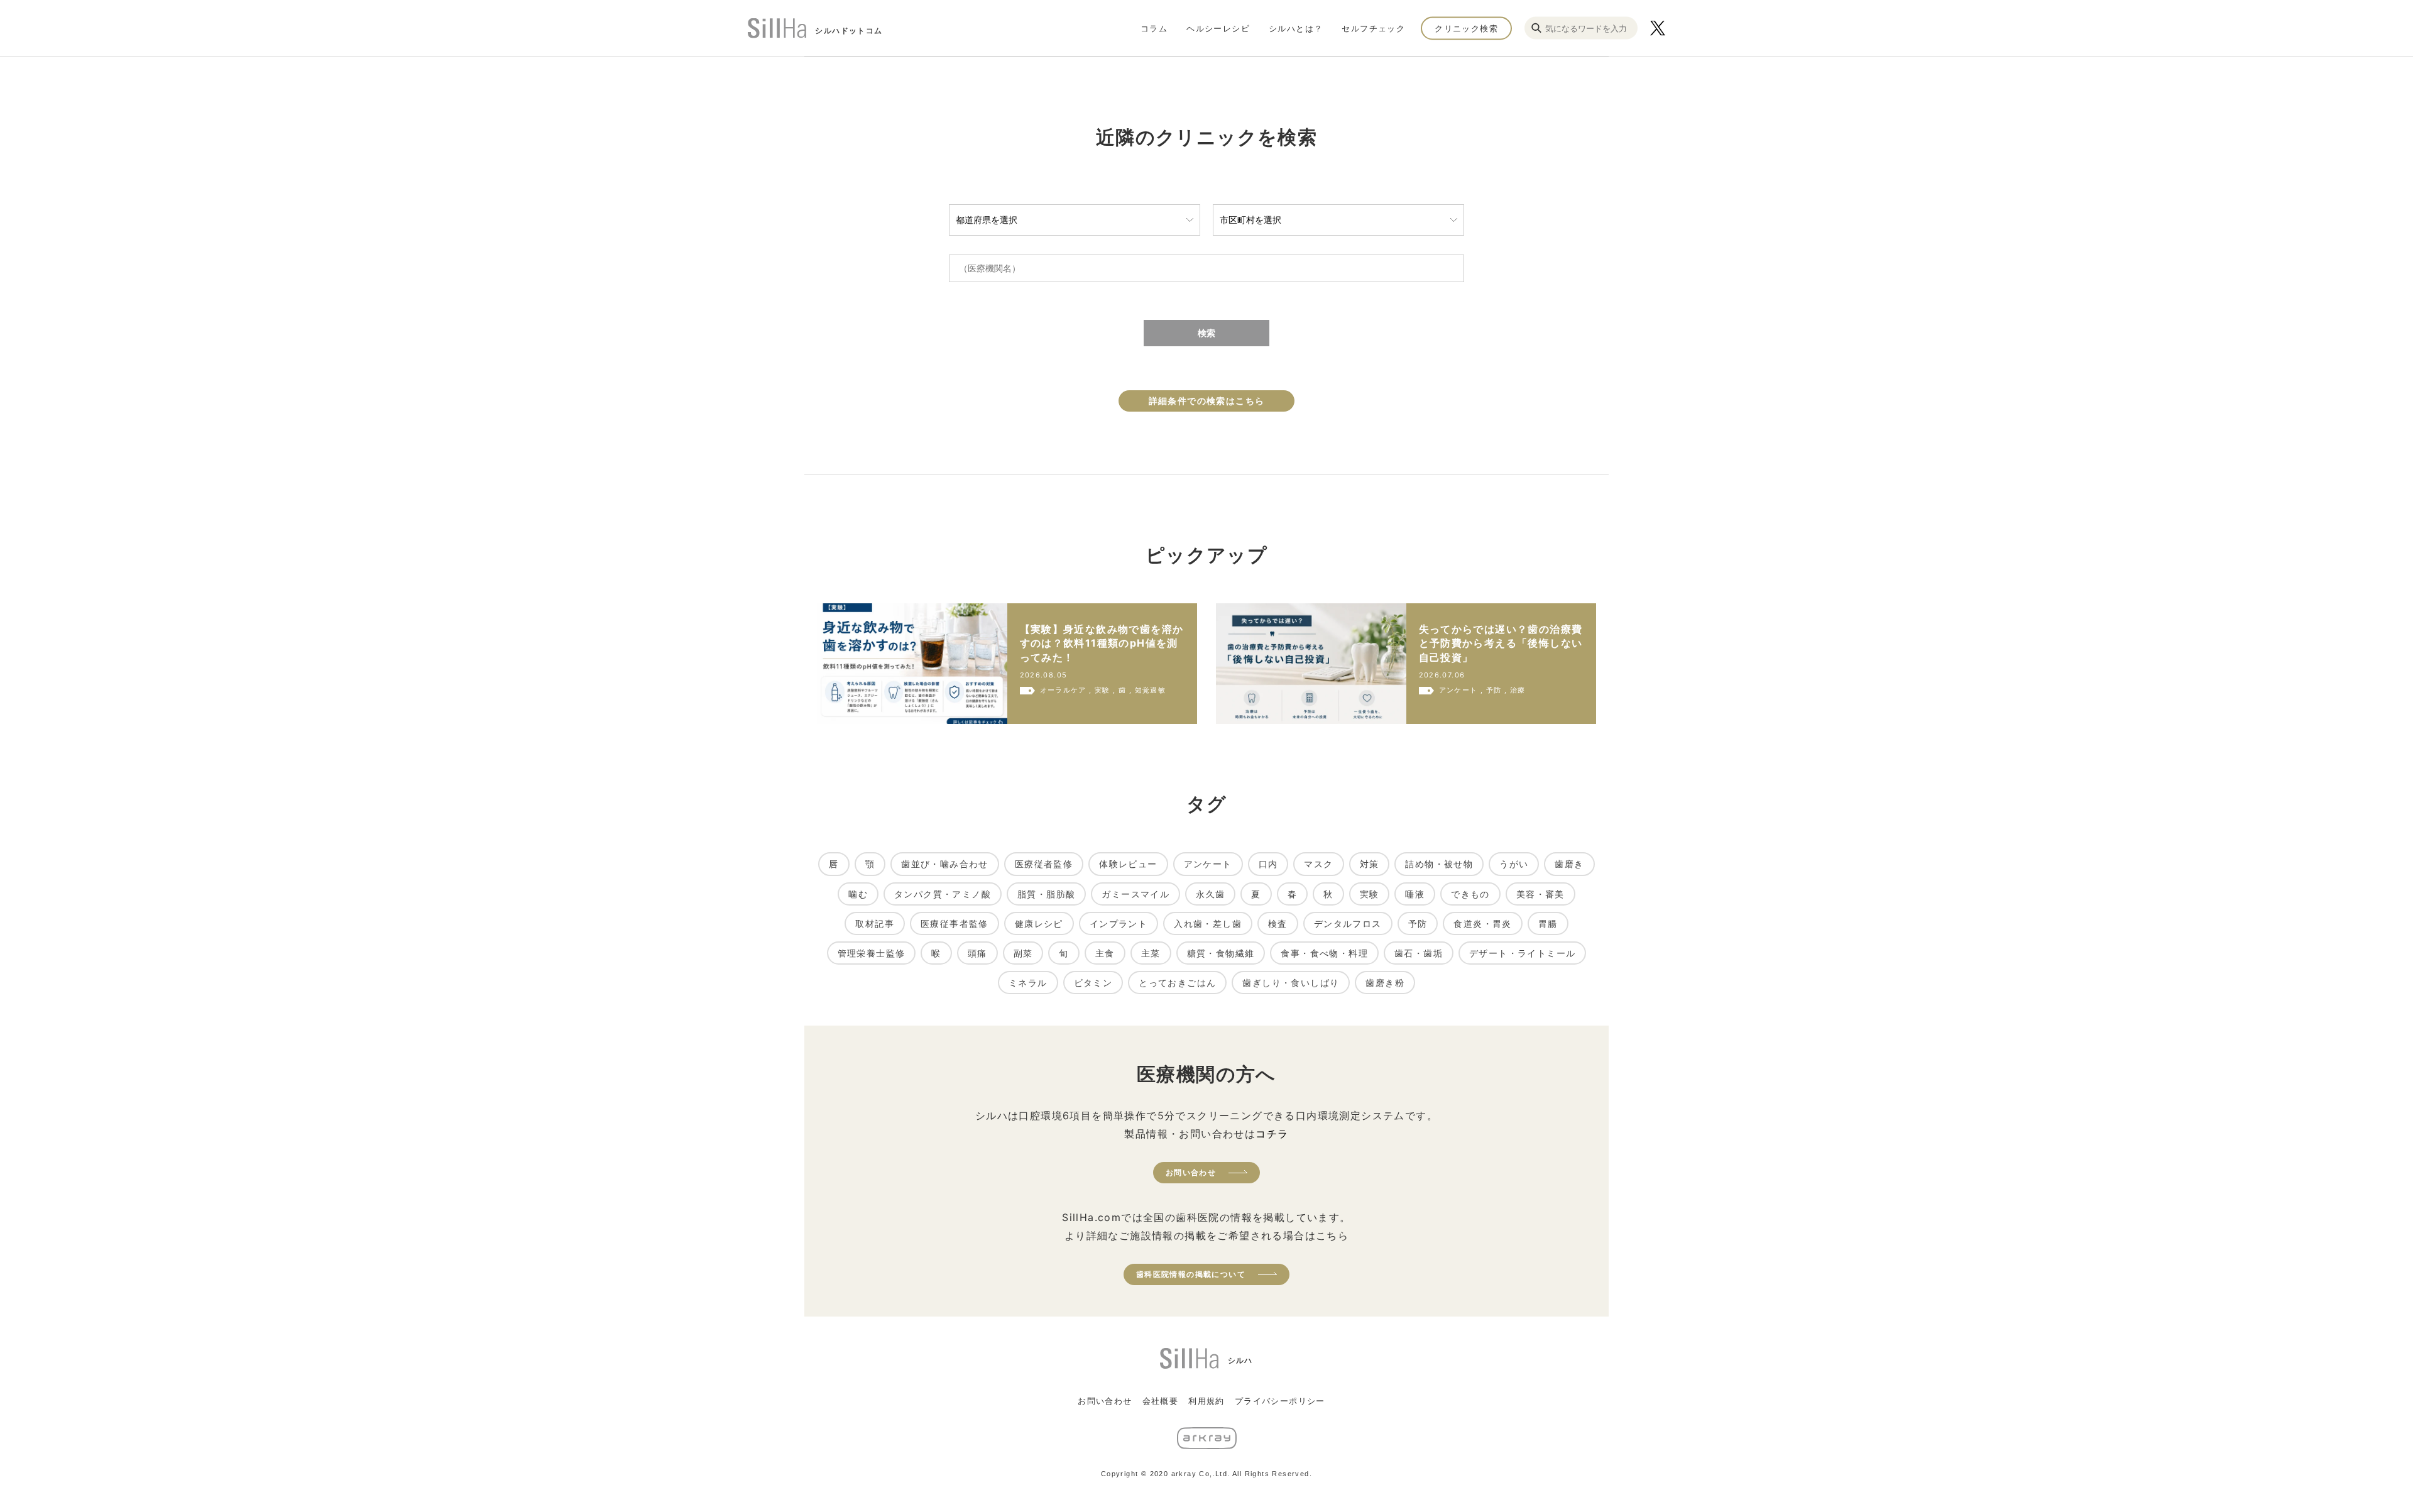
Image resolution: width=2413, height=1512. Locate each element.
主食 (1105, 953)
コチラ (1272, 1134)
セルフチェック (1373, 28)
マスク (1318, 864)
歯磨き (1569, 864)
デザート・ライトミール (1522, 953)
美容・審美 (1540, 894)
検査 (1278, 923)
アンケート (1208, 864)
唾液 (1415, 894)
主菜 (1151, 953)
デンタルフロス (1348, 923)
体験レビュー (1128, 864)
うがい (1514, 864)
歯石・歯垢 (1419, 953)
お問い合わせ (1191, 1172)
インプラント (1119, 923)
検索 (1206, 333)
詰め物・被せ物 (1439, 864)
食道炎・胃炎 (1482, 923)
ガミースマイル (1135, 894)
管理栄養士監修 (872, 953)
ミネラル (1028, 983)
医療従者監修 (1044, 864)
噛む (858, 894)
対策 (1370, 864)
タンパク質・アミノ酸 (943, 894)
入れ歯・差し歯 (1208, 923)
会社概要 (1161, 1401)
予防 (1418, 923)
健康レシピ (1039, 923)
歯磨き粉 (1385, 983)
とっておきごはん (1177, 983)
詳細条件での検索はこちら (1207, 401)
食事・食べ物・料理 (1324, 953)
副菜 (1023, 953)
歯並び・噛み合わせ (945, 864)
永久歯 (1210, 894)
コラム (1154, 28)
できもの (1470, 894)
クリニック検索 (1466, 28)
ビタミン (1093, 983)
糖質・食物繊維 (1221, 953)
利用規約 (1206, 1401)
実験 (1370, 894)
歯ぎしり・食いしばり (1291, 983)
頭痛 (977, 953)
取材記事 (875, 923)
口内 (1268, 864)
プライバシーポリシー (1280, 1401)
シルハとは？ (1296, 28)
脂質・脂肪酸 (1046, 894)
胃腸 (1548, 923)
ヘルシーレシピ (1218, 28)
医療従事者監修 (955, 923)
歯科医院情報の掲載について (1191, 1274)
